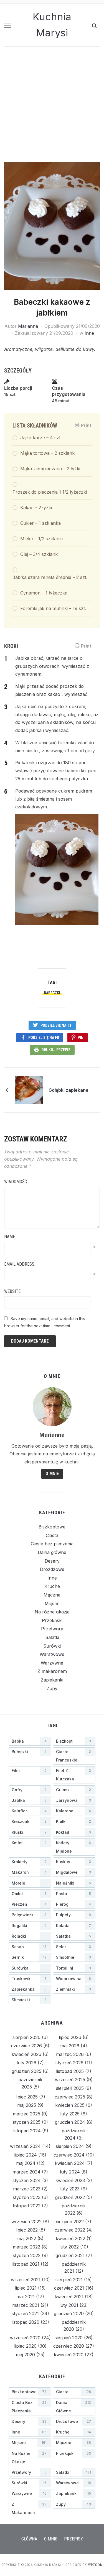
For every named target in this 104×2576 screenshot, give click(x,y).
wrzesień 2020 (25, 2338)
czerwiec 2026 (26, 2046)
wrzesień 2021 (26, 2280)
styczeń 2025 (27, 2122)
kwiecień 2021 (69, 2297)
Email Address (19, 1264)
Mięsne (52, 1603)
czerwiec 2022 (70, 2230)
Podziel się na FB (44, 1038)
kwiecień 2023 (70, 2180)
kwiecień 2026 (26, 2054)
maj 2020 (25, 2355)
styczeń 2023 (27, 2197)
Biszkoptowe (52, 1527)
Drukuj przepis (56, 1050)
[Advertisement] (52, 107)
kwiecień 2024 (70, 2163)
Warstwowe (52, 1654)
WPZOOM (96, 2565)
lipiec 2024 (26, 2155)
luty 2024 (70, 2172)
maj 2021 (26, 2297)
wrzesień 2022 (26, 2222)
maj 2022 (27, 2238)
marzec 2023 (27, 2189)
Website (12, 1291)
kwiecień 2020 (69, 2355)
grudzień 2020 (69, 2313)
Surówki (52, 1646)
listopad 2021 (26, 2264)
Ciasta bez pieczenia (52, 1544)
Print (86, 425)
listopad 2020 (25, 2322)
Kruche (52, 1586)
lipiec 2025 (27, 2097)
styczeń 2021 (25, 2313)
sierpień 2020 (69, 2338)
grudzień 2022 (70, 2197)
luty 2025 (70, 2114)
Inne (89, 333)
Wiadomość (16, 1182)
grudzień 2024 (70, 2122)
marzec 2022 (26, 2247)
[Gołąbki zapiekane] (29, 1090)
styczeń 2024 (27, 2180)
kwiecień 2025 (70, 2105)
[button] (7, 26)
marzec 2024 (26, 2172)
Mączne (52, 1595)
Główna (29, 2539)
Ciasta (52, 1535)
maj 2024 (26, 2163)
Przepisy (73, 2539)
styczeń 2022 (27, 2255)
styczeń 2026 (69, 2063)
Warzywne (52, 1663)
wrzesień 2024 (25, 2146)
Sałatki (52, 1637)
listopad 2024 (27, 2131)
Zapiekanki (52, 1680)
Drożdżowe (52, 1569)
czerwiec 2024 (69, 2155)
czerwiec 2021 (69, 2288)
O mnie (52, 1474)
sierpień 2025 (70, 2088)
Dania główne (52, 1552)
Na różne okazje (52, 1612)
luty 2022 (69, 2247)
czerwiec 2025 (70, 2097)
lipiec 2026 (70, 2037)
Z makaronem (52, 1671)
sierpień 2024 (70, 2146)
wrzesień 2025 (70, 2080)
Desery (52, 1561)
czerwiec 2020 (69, 2346)
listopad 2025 (70, 2071)
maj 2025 (27, 2105)
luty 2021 (69, 2305)
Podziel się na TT (56, 1025)
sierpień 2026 (26, 2037)
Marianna (28, 326)
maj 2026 (70, 2046)
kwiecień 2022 (70, 2238)
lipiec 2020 (25, 2346)
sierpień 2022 (70, 2222)
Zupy (52, 1688)
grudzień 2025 (26, 2071)
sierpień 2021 (69, 2280)
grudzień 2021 (70, 2255)
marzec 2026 (70, 2054)
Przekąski (52, 1620)
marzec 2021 (26, 2305)
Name (10, 1237)
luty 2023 (70, 2189)
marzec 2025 (26, 2114)
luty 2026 (26, 2063)
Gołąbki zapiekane (69, 1090)
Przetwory (52, 1629)
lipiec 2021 (26, 2288)
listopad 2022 (27, 2206)
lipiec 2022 (27, 2230)
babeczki (52, 993)
